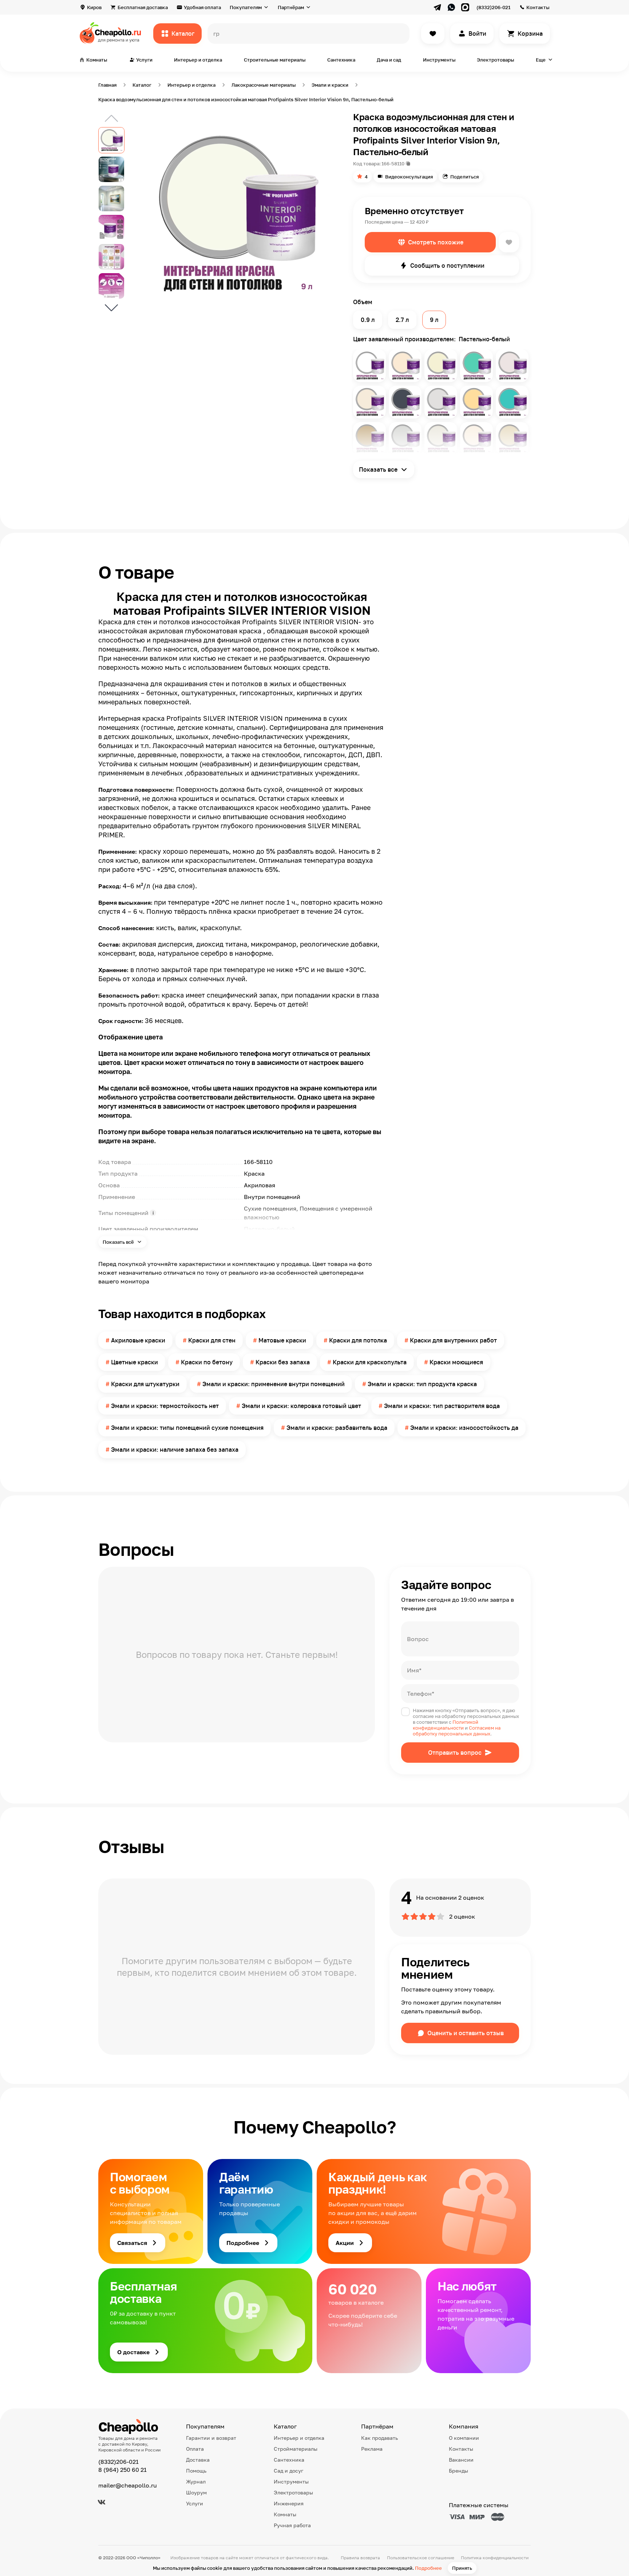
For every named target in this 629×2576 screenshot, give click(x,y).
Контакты (538, 7)
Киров (94, 7)
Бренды (458, 2471)
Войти (477, 34)
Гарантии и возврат (211, 2438)
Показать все (378, 469)
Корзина (530, 34)
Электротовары (495, 60)
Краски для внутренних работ (453, 1340)
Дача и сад (389, 60)
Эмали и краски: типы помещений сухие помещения (187, 1428)
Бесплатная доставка (143, 7)
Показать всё (119, 1242)
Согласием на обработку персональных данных (457, 1731)
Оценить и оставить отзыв (466, 2033)
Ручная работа (292, 2525)
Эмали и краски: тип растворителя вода (442, 1406)
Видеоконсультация (409, 177)
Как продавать (379, 2438)
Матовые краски (282, 1340)
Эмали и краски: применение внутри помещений (274, 1384)
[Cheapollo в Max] (465, 7)
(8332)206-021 (493, 7)
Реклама (372, 2449)
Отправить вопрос (455, 1753)
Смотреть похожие (436, 242)
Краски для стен (212, 1340)
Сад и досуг (288, 2471)
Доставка (198, 2460)
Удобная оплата (202, 7)
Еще (541, 60)
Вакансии (461, 2460)
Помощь (196, 2471)
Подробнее (428, 2568)
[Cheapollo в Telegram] (438, 7)
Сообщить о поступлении (447, 266)
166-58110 (393, 164)
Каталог (183, 34)
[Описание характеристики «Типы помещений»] (153, 1213)
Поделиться (464, 177)
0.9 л (368, 320)
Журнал (196, 2481)
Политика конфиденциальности (495, 2558)
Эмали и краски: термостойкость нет (165, 1406)
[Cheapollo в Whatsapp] (451, 7)
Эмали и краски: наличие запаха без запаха (175, 1450)
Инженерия (289, 2503)
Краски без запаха (283, 1362)
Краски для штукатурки (145, 1384)
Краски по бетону (207, 1362)
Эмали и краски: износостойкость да (464, 1428)
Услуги (195, 2503)
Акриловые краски (138, 1340)
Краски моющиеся (456, 1362)
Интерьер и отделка (198, 60)
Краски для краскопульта (370, 1362)
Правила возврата (360, 2558)
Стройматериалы (296, 2449)
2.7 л (402, 320)
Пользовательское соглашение (421, 2558)
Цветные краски (134, 1362)
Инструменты (439, 60)
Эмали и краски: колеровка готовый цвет (301, 1406)
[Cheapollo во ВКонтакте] (102, 2502)
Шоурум (196, 2492)
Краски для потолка (358, 1340)
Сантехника (341, 60)
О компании (464, 2438)
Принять (462, 2568)
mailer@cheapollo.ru (128, 2485)
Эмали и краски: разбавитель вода (337, 1428)
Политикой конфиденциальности (446, 1725)
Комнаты (285, 2514)
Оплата (195, 2449)
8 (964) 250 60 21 (122, 2470)
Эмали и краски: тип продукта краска (422, 1384)
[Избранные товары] (433, 34)
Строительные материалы (275, 60)
